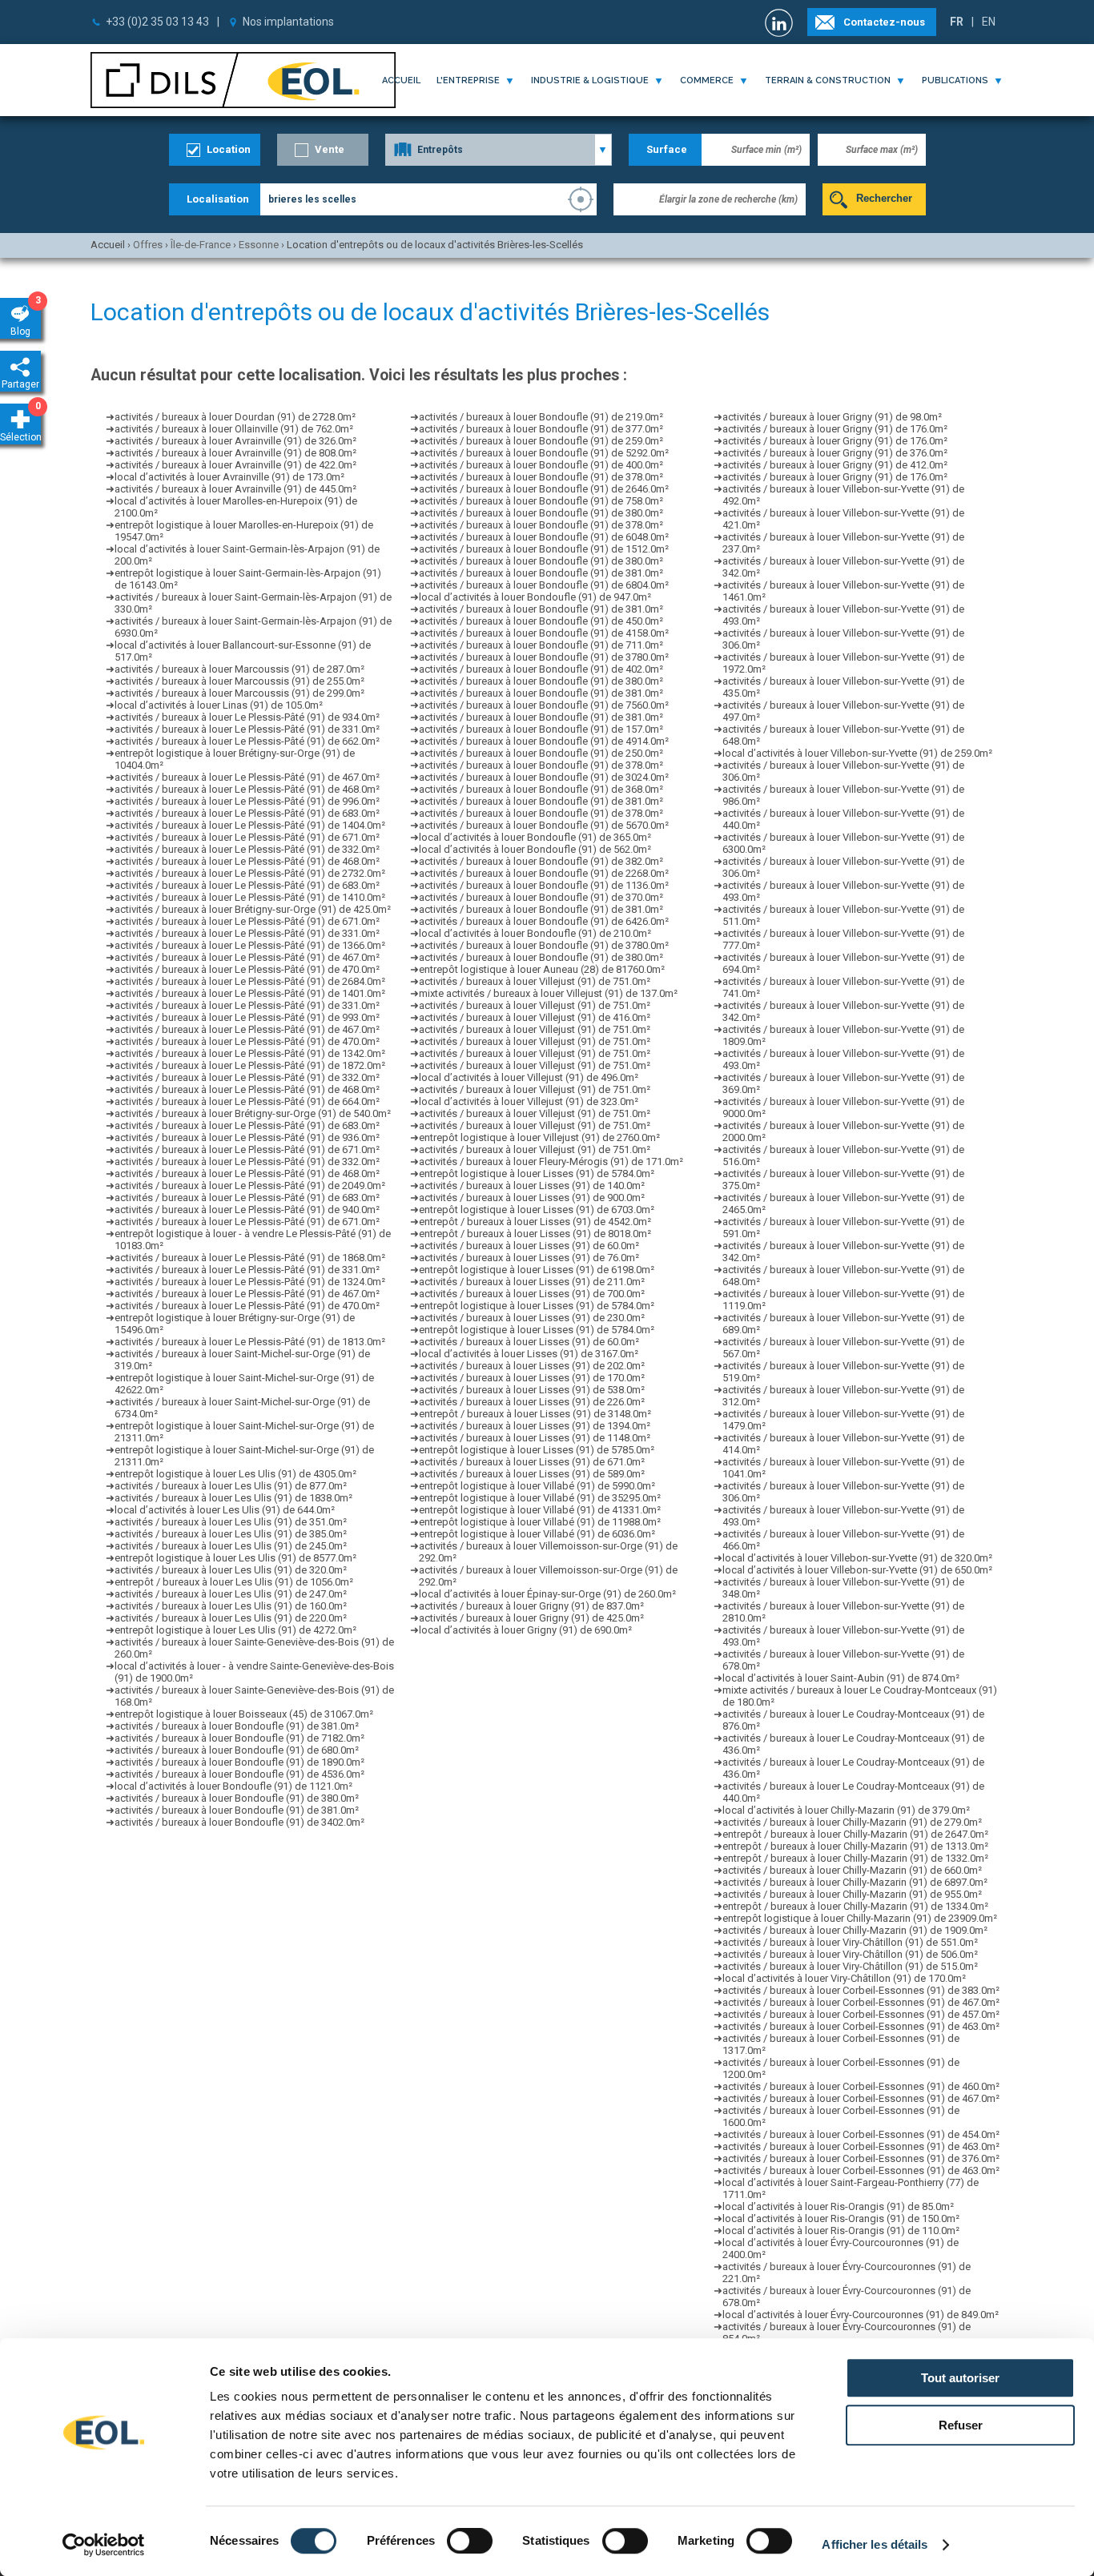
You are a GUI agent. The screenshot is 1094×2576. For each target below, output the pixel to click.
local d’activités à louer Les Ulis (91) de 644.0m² (225, 1510)
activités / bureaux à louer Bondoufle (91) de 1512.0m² (544, 549)
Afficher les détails (875, 2544)
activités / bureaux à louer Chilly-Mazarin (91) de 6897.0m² (855, 1882)
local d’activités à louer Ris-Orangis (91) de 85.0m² (838, 2206)
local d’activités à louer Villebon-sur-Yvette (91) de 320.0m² (857, 1558)
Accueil (401, 80)
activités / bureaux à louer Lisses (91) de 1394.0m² (535, 1426)
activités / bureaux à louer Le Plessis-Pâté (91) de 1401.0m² (250, 993)
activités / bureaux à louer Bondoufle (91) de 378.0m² (541, 477)
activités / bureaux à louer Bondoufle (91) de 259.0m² (541, 441)
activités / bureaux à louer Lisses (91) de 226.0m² (532, 1402)
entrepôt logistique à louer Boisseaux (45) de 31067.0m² (244, 1714)
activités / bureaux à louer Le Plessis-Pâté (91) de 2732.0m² (250, 873)
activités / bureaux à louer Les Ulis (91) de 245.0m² (231, 1546)
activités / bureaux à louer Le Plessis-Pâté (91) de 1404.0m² (250, 825)
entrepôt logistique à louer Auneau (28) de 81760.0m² (542, 969)
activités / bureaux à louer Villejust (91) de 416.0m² (535, 1017)
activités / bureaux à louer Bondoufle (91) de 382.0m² (541, 861)
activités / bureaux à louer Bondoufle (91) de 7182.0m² (239, 1738)
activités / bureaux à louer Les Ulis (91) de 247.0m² (231, 1594)
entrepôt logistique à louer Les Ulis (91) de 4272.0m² (235, 1630)
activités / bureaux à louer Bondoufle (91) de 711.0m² (541, 645)
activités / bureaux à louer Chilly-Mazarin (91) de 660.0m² (852, 1870)
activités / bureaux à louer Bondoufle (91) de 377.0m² (541, 429)
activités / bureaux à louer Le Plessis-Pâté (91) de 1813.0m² (250, 1342)
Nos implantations (288, 22)
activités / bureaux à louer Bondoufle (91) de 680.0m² (237, 1750)
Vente (330, 149)
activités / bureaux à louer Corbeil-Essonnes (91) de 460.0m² (861, 2086)
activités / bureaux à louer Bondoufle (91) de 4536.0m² (239, 1774)
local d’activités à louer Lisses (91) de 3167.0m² (529, 1354)
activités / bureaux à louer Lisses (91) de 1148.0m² (535, 1438)
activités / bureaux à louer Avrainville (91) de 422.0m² (235, 465)
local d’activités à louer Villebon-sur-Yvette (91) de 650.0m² (857, 1570)
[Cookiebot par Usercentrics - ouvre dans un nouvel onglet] (104, 2545)
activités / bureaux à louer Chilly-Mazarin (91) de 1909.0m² (855, 1930)
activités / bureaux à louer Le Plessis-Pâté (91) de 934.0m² (247, 717)
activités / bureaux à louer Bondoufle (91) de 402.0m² (541, 669)
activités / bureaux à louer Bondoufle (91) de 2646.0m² (544, 489)
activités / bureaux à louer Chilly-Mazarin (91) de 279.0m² (852, 1822)
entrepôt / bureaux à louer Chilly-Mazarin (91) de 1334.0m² (855, 1906)
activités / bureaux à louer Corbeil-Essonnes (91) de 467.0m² (861, 2002)
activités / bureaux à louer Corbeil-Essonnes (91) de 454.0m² (861, 2134)
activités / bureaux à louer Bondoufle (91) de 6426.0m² (544, 921)
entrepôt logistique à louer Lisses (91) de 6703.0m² (537, 1210)
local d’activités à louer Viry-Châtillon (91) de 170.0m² (844, 1978)
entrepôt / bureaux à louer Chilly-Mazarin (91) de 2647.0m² (855, 1834)
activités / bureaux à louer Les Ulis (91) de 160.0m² (231, 1606)
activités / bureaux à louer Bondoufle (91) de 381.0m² (237, 1726)
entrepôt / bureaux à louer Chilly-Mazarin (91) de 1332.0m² (855, 1858)
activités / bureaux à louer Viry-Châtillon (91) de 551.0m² (850, 1942)
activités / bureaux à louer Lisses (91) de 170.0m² (532, 1378)
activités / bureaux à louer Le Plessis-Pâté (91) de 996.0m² (247, 801)
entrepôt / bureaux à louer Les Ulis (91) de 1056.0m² (234, 1582)
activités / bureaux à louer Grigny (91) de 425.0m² (531, 1618)
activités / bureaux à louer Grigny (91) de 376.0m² (835, 453)
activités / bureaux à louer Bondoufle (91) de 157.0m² (541, 729)
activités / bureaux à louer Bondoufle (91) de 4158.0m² (544, 633)
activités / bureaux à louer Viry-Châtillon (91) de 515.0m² (850, 1966)
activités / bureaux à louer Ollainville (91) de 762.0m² (234, 429)
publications (955, 80)
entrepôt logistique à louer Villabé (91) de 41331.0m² (540, 1510)
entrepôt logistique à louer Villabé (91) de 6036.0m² (537, 1534)
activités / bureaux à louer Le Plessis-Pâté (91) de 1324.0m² (250, 1282)
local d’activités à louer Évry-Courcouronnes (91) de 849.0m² (861, 2315)
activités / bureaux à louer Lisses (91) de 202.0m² (532, 1366)
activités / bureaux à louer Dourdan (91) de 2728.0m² (235, 417)
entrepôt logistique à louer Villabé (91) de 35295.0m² (540, 1498)
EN (989, 22)
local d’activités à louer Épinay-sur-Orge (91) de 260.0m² (547, 1594)
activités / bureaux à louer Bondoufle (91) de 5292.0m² (544, 453)
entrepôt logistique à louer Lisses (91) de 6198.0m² (537, 1270)
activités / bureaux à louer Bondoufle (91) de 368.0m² (541, 789)
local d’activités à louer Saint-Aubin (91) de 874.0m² (841, 1678)
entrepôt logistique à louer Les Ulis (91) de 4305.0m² (235, 1474)
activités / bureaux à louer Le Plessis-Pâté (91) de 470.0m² (247, 969)
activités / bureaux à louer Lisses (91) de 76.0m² (529, 1258)
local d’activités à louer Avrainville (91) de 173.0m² (229, 477)
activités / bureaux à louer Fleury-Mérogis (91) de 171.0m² (551, 1161)
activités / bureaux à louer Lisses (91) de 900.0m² (532, 1198)
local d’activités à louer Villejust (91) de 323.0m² (529, 1101)
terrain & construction (828, 80)
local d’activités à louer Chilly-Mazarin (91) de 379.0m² (846, 1810)
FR (957, 22)
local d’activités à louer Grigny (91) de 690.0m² (525, 1630)
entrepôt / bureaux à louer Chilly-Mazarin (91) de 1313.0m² (855, 1846)
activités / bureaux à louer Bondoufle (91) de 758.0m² (541, 501)
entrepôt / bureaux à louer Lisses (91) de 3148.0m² (535, 1414)
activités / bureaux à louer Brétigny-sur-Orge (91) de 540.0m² (253, 1113)
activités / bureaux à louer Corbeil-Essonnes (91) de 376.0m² (861, 2158)
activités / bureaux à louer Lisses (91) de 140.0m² (532, 1186)
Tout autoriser (960, 2378)
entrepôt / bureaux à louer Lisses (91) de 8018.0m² (535, 1234)
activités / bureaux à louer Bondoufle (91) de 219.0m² (541, 417)
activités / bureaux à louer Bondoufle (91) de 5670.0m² (544, 825)
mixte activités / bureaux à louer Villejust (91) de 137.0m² (548, 993)
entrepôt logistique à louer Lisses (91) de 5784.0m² (537, 1173)
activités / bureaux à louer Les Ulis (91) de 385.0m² (231, 1534)
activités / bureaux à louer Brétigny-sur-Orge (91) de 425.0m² (253, 909)
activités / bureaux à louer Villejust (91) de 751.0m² (535, 981)
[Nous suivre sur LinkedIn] (781, 23)
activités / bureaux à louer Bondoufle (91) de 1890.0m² (239, 1762)
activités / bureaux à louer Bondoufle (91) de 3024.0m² (544, 777)
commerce (707, 80)
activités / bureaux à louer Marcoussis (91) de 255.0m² (239, 681)
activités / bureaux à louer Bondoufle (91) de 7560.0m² (544, 705)
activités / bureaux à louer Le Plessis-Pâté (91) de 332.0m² (247, 849)
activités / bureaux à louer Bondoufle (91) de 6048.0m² (544, 537)
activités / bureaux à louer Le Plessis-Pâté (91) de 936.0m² (247, 1137)
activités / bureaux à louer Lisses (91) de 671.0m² (532, 1462)
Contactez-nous (884, 22)
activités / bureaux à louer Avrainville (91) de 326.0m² (235, 441)
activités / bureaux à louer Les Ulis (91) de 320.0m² (231, 1570)
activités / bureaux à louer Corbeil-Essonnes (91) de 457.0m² (861, 2014)
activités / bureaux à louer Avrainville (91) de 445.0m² (235, 489)
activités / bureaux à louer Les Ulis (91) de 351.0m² (231, 1522)
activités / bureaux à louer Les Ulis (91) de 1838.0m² (233, 1498)
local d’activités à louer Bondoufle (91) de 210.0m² (535, 933)
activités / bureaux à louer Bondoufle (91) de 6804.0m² (544, 585)
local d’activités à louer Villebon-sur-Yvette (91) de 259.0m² (857, 753)
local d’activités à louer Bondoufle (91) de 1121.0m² (233, 1786)
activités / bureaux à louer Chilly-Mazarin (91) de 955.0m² (852, 1894)
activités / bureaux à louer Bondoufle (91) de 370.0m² (541, 897)
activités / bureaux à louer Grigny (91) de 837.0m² (531, 1606)
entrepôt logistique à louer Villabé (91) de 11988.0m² (540, 1522)
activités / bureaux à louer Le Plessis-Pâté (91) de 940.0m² (247, 1210)
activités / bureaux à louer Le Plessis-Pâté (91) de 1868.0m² (250, 1258)
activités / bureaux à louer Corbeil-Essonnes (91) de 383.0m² (861, 1990)
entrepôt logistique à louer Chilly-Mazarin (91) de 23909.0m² (860, 1918)
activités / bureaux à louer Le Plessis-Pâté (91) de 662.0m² (247, 741)
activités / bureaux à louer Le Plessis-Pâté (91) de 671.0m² (247, 837)
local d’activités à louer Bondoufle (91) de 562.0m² (535, 849)
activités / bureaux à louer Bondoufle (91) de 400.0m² (541, 465)
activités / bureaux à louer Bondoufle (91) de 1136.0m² (544, 885)
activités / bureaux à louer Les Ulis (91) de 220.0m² (231, 1618)
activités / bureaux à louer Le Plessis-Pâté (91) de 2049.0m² (250, 1186)
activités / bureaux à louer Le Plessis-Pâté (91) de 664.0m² (247, 1101)
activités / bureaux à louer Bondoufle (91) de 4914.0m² (544, 741)
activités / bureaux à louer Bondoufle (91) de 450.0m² (541, 621)
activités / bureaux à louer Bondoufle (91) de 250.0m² (541, 753)
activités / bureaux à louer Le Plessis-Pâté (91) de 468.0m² (247, 789)
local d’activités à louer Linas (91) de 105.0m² (219, 705)
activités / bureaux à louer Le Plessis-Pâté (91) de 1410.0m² (250, 897)
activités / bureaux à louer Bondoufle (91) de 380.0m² (237, 1798)
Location (229, 149)
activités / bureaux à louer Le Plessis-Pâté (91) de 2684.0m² (250, 981)
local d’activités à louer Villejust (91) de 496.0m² (529, 1077)
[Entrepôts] (499, 150)
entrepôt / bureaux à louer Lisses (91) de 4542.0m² (535, 1222)
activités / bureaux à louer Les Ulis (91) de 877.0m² (231, 1486)
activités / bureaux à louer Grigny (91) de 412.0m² (835, 465)
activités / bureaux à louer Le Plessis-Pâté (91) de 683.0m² (247, 813)
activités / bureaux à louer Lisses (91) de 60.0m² (529, 1246)
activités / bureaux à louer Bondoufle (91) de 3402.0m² (239, 1822)
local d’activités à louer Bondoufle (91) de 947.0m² (535, 597)
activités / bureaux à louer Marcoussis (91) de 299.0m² (239, 693)
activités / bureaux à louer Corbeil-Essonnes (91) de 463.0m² (861, 2026)
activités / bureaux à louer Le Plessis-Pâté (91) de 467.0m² (247, 777)
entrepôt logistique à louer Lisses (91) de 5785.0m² (537, 1450)
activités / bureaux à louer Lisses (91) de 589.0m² (532, 1474)
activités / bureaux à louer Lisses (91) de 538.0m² (532, 1390)
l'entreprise (468, 80)
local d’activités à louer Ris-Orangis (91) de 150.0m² (841, 2218)
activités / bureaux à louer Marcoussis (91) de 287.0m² (239, 669)
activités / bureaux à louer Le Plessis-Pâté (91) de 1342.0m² (250, 1053)
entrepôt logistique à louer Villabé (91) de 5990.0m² (537, 1486)
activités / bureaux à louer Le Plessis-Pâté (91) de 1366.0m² (250, 945)
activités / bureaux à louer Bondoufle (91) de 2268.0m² (544, 873)
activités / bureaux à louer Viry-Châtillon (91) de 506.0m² (850, 1954)
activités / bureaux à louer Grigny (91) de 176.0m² (835, 429)
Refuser (961, 2425)
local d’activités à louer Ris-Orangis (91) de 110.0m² (841, 2230)
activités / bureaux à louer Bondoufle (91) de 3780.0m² (544, 657)
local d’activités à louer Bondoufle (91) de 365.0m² (535, 837)
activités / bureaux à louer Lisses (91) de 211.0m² (532, 1282)
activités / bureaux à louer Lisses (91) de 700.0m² (532, 1294)
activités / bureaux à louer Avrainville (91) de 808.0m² (235, 453)
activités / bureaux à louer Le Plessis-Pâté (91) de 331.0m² (247, 729)
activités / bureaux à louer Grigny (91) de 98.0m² (832, 417)
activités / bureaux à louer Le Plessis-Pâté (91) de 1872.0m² (250, 1065)
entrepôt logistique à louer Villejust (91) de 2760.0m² (539, 1137)
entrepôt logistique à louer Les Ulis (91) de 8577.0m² (235, 1558)
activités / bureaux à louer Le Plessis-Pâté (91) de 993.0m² (247, 1017)
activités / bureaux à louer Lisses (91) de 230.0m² (532, 1318)
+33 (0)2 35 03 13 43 (157, 22)
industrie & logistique (590, 80)
